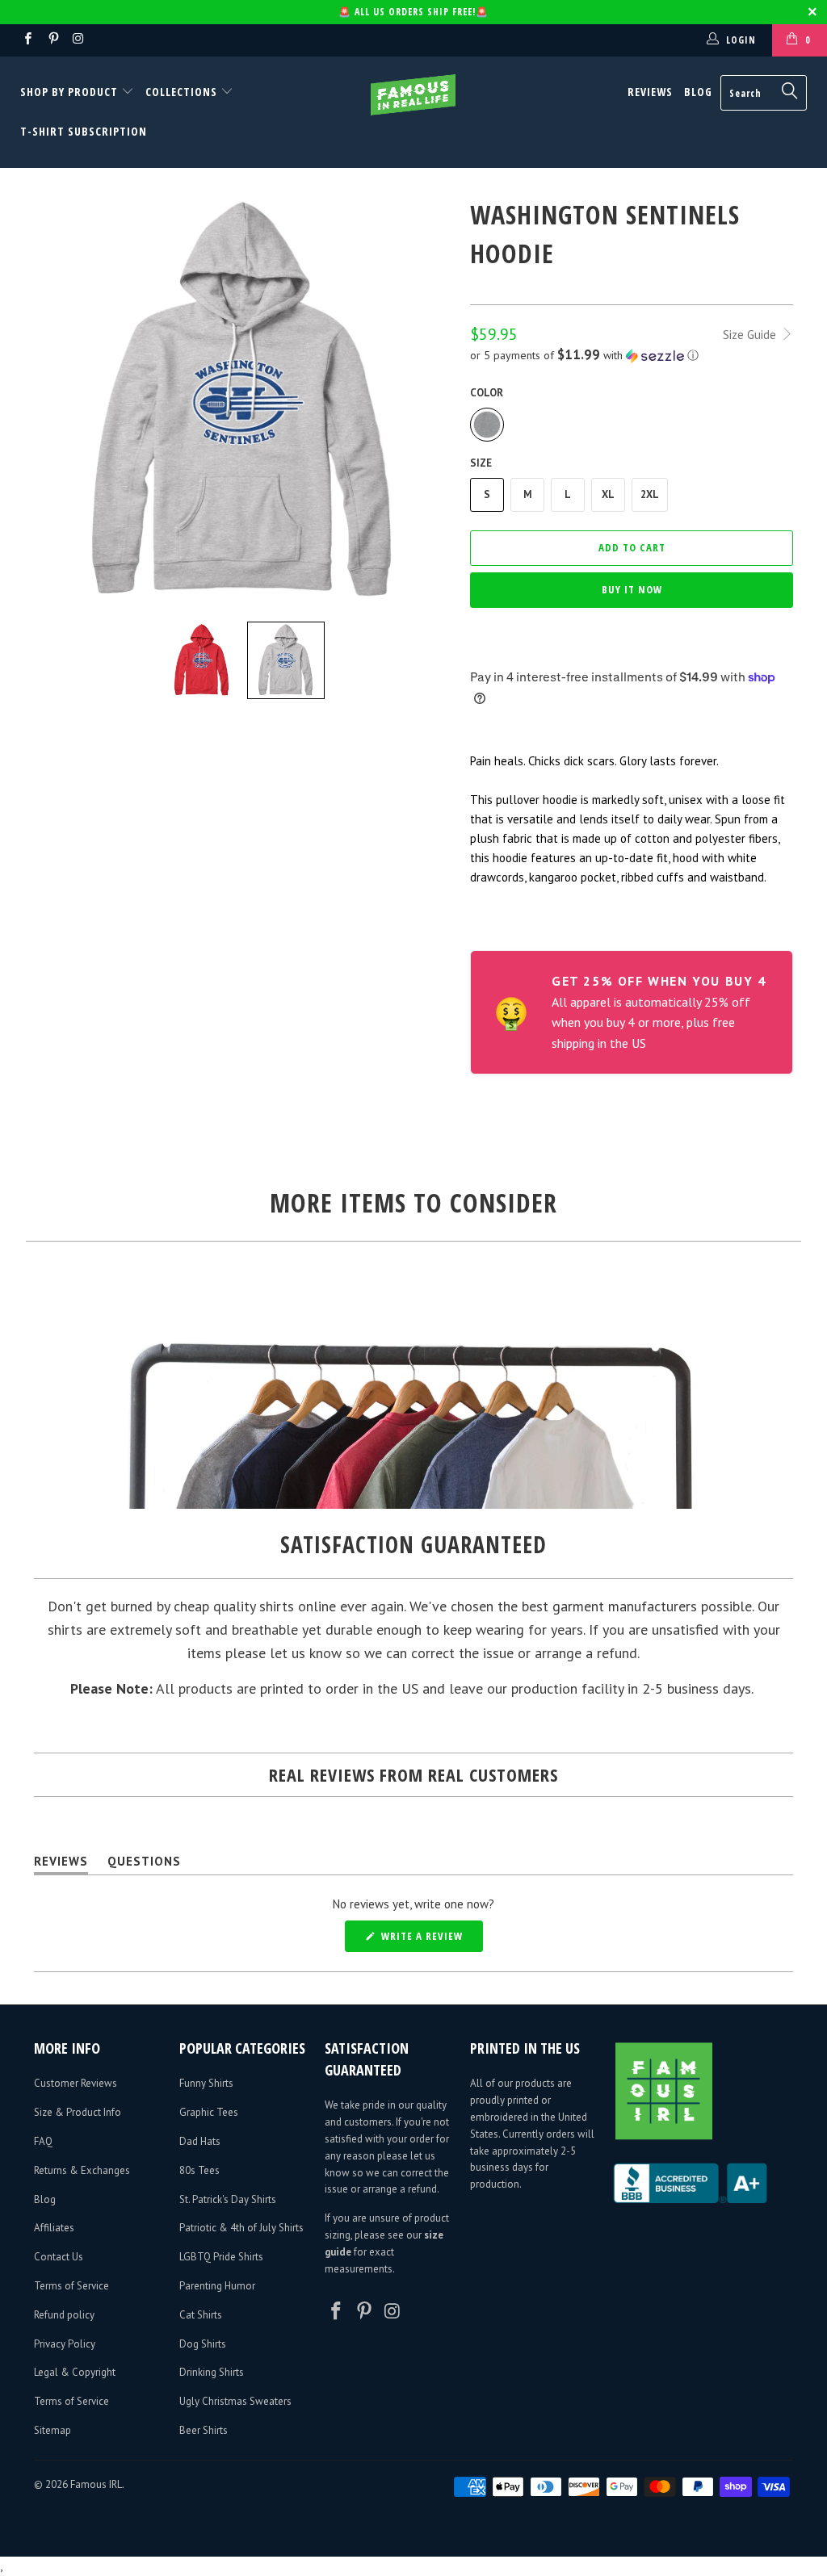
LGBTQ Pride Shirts (221, 2257)
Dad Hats (200, 2141)
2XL (650, 494)
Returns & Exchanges (82, 2170)
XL (608, 494)
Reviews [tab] (61, 1864)
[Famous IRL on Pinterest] (52, 40)
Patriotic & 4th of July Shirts (241, 2228)
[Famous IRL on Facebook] (27, 40)
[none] (202, 660)
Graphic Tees (209, 2112)
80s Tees (199, 2170)
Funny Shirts (206, 2083)
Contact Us (59, 2257)
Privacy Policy (65, 2344)
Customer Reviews (76, 2083)
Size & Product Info (78, 2112)
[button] (632, 355)
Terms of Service (71, 2286)
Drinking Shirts (212, 2372)
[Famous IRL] (413, 95)
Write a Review (430, 1940)
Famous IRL (96, 2484)
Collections (181, 92)
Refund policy (64, 2315)
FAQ (43, 2141)
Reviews (650, 92)
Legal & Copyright (75, 2372)
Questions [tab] (144, 1864)
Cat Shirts (201, 2315)
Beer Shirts (204, 2430)
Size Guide (751, 335)
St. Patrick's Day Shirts (228, 2199)
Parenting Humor (217, 2286)
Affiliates (54, 2228)
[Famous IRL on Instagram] (78, 40)
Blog (698, 92)
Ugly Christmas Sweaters (235, 2401)
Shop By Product (71, 92)
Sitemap (52, 2430)
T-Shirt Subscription (84, 131)
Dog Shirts (203, 2344)
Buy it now (632, 589)
